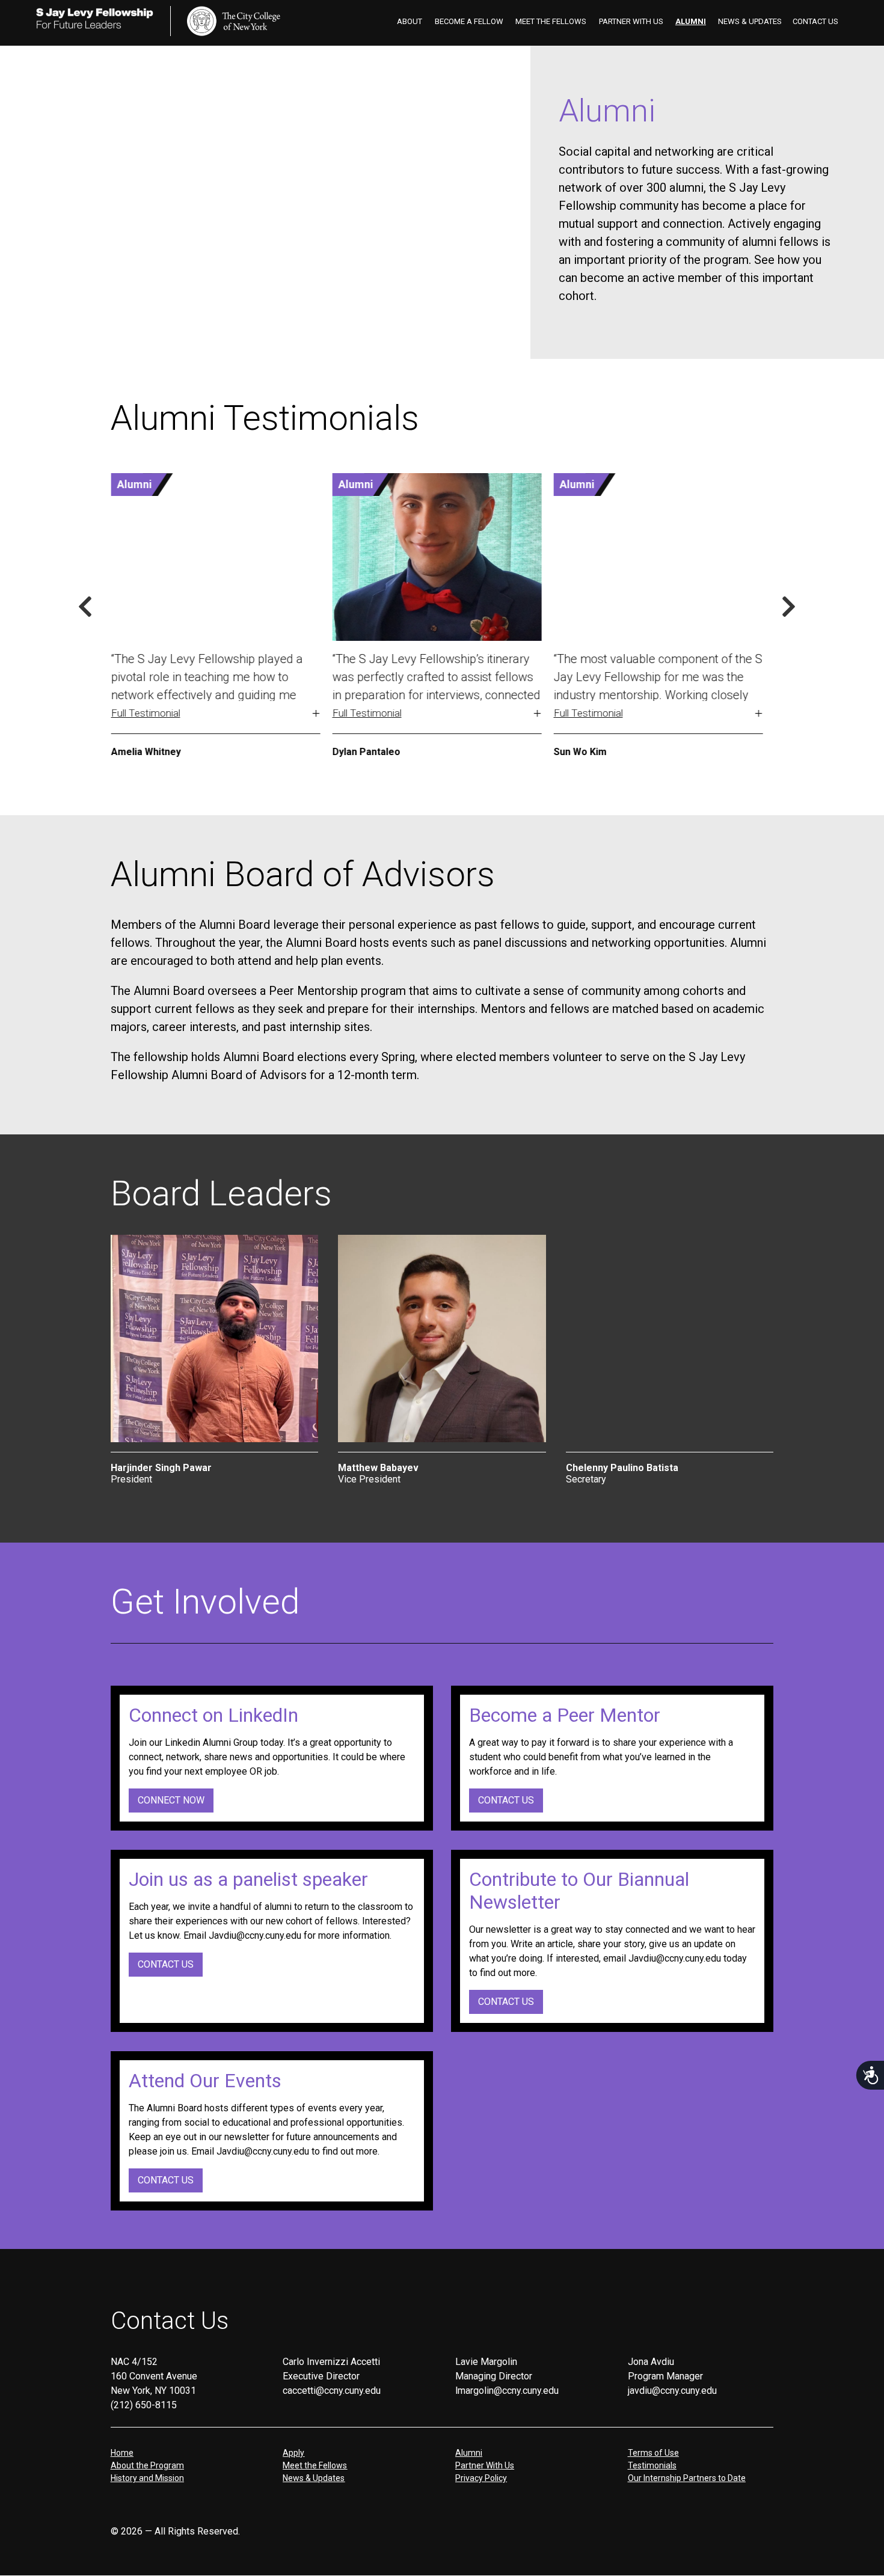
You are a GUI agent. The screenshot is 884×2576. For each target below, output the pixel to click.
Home (122, 2453)
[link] (234, 21)
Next (789, 607)
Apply (293, 2453)
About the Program (147, 2465)
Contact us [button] (506, 1800)
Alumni (691, 21)
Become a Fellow (469, 21)
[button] (215, 686)
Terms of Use (653, 2453)
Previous (85, 607)
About (410, 21)
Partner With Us (631, 21)
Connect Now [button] (171, 1800)
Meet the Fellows (551, 21)
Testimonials (652, 2465)
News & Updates (750, 21)
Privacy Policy (481, 2478)
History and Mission (147, 2478)
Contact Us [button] (166, 1964)
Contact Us (815, 21)
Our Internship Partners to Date (687, 2478)
